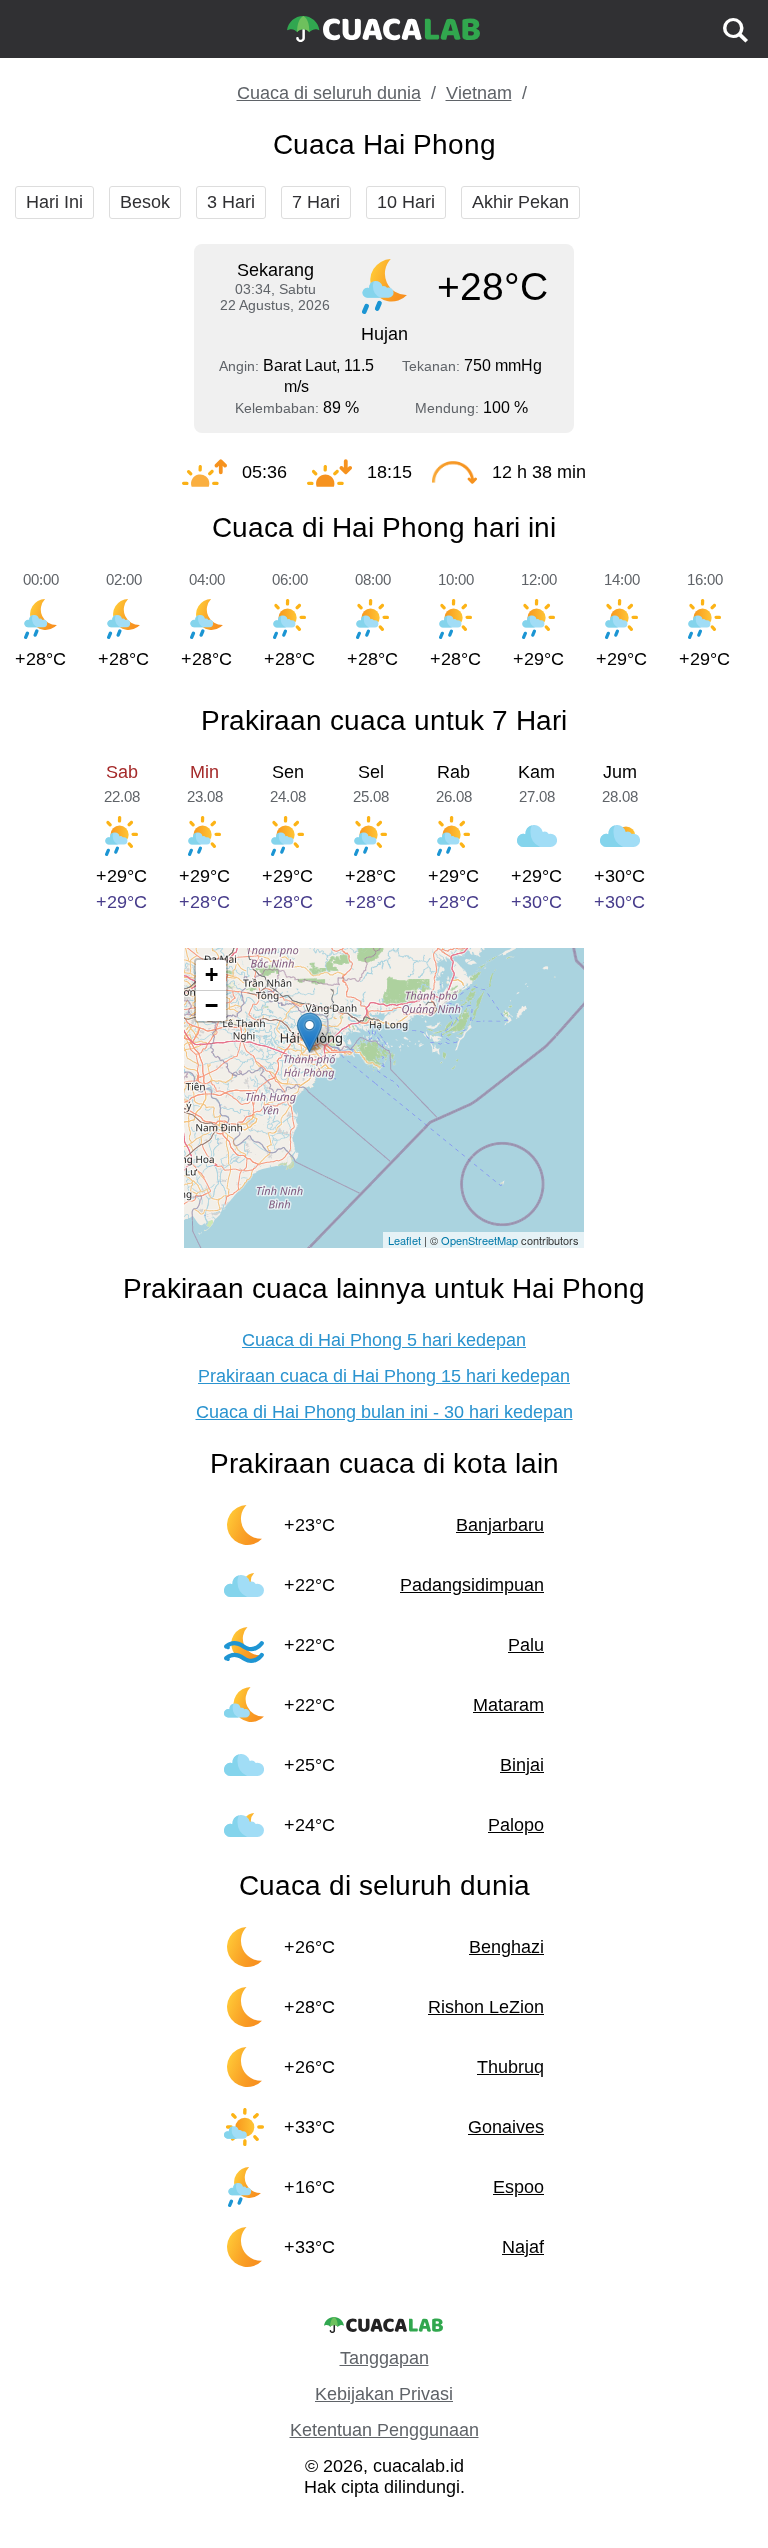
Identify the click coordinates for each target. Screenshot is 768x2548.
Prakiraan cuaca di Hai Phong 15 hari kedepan (384, 1376)
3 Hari (231, 202)
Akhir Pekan (520, 202)
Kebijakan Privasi (384, 2394)
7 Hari (316, 202)
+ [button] (211, 974)
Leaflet (404, 1240)
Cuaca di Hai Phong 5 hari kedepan (384, 1340)
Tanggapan (384, 2358)
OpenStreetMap (479, 1240)
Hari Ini (54, 202)
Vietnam (479, 93)
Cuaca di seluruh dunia (329, 93)
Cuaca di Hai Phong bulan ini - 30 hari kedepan (384, 1412)
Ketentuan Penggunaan (384, 2430)
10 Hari (406, 202)
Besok (145, 202)
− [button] (211, 1005)
